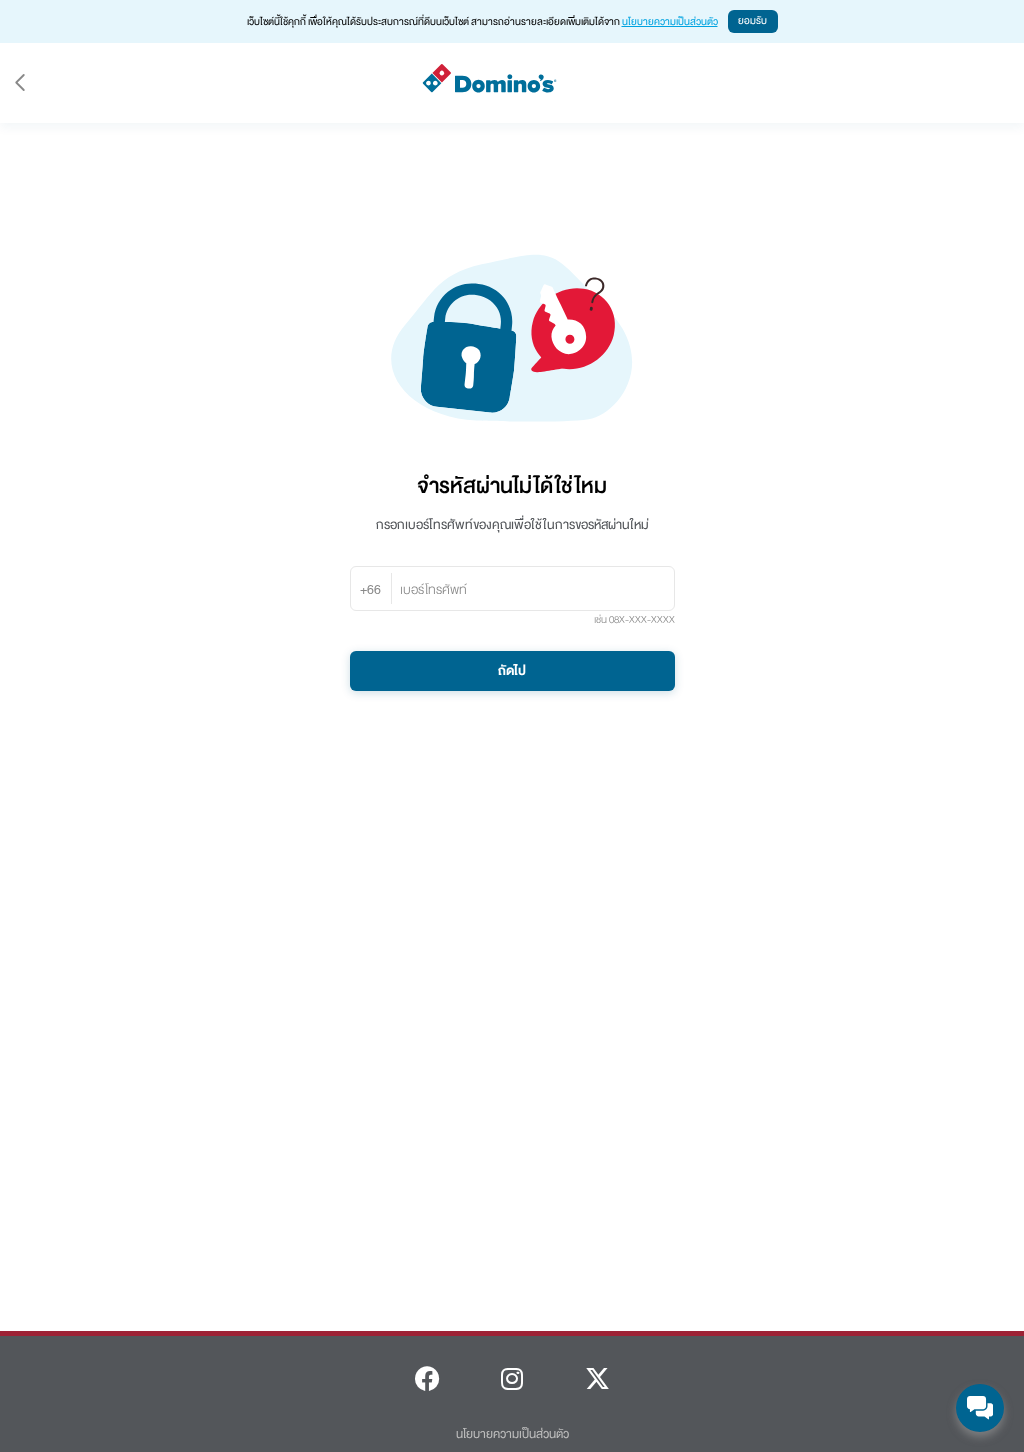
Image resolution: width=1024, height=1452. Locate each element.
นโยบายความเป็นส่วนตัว (670, 22)
